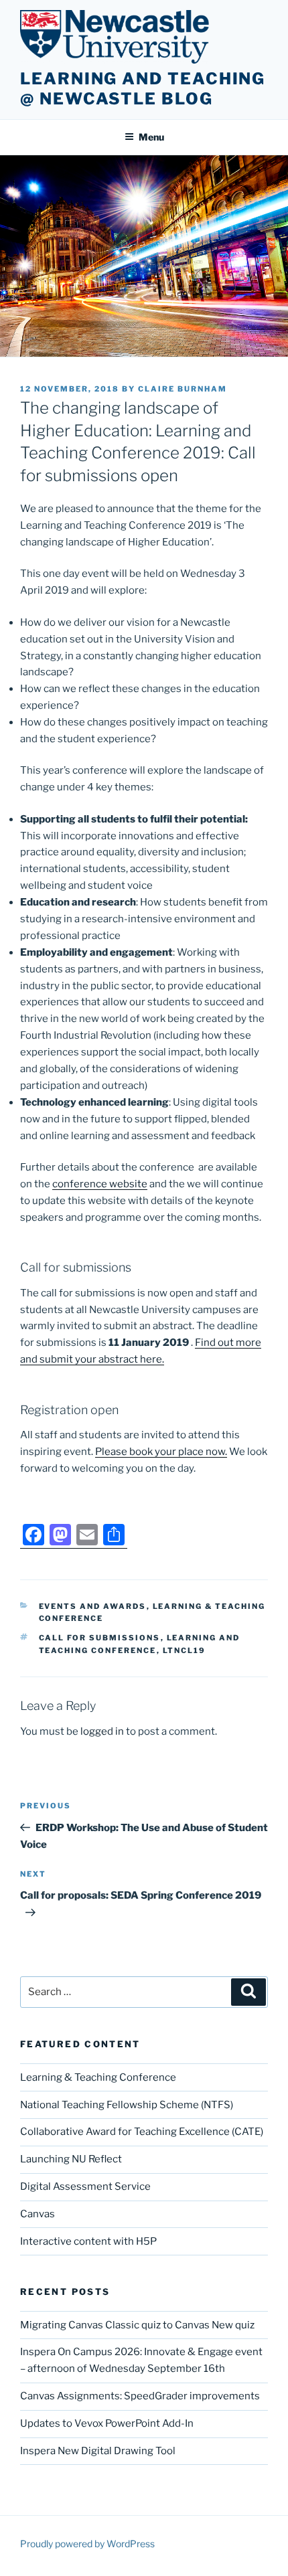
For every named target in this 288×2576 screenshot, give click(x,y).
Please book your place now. (161, 1452)
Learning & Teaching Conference (98, 2077)
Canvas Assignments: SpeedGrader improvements (140, 2396)
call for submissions (100, 1638)
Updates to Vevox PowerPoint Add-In (107, 2423)
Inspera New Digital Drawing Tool (98, 2451)
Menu (151, 137)
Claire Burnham (183, 389)
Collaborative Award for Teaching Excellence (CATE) (142, 2132)
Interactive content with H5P (88, 2241)
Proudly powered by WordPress (87, 2544)
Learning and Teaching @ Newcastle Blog (143, 89)
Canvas (38, 2214)
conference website (100, 1184)
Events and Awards (93, 1606)
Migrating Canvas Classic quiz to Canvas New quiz (137, 2325)
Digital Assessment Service (85, 2186)
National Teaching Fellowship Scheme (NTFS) (127, 2105)
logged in (102, 1731)
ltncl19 (185, 1650)
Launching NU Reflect (71, 2159)
